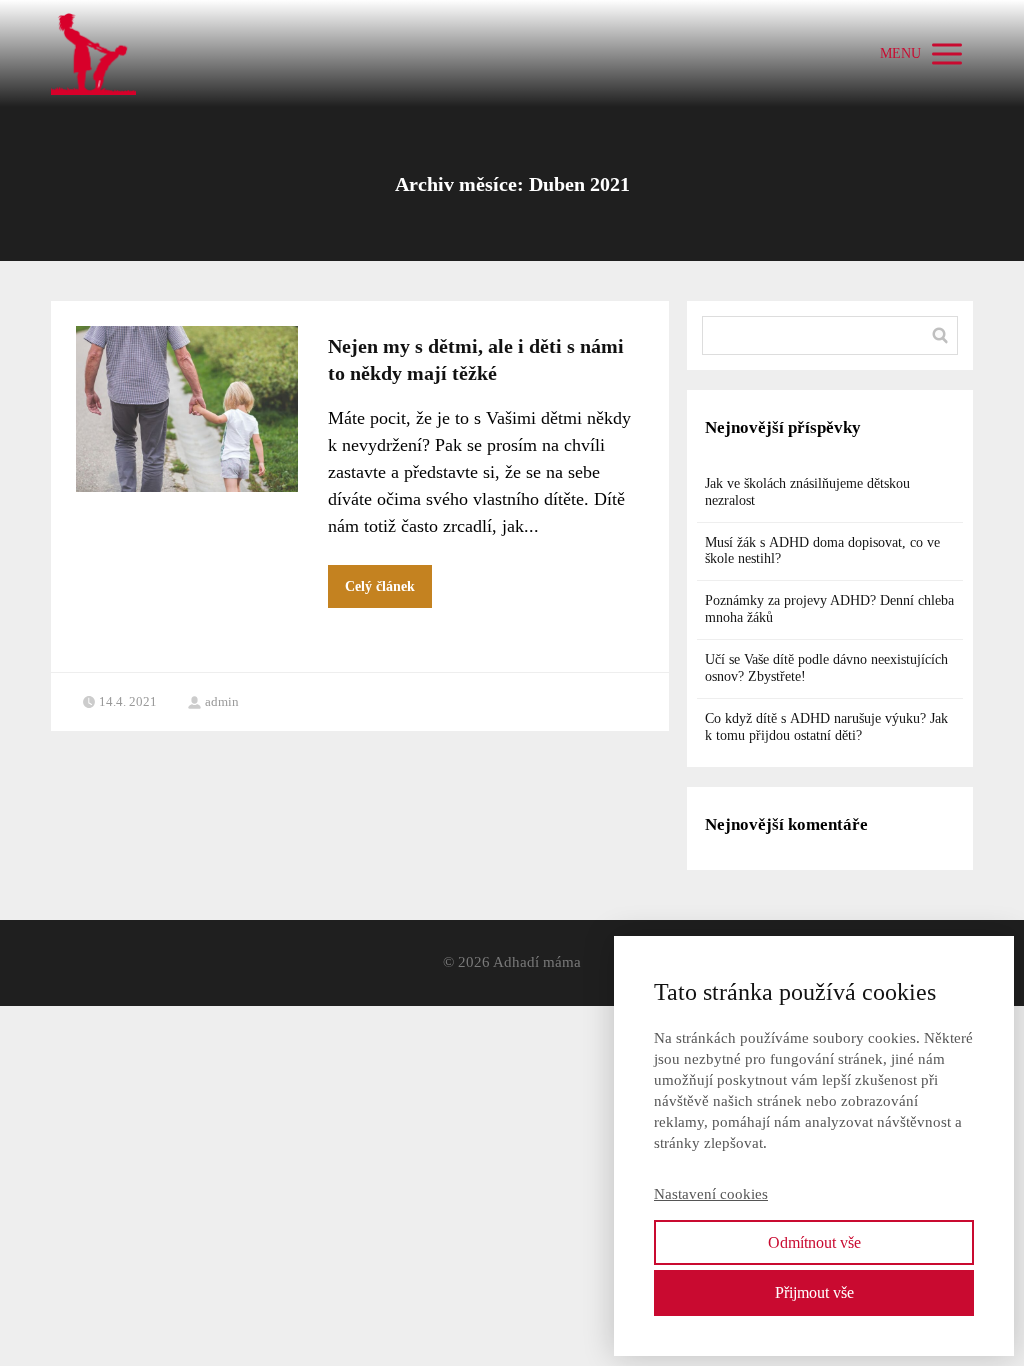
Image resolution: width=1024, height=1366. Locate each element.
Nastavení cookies (711, 1194)
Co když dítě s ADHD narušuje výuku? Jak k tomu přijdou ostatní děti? (826, 727)
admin (222, 701)
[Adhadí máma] (93, 53)
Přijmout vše (814, 1292)
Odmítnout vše (814, 1242)
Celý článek (380, 586)
